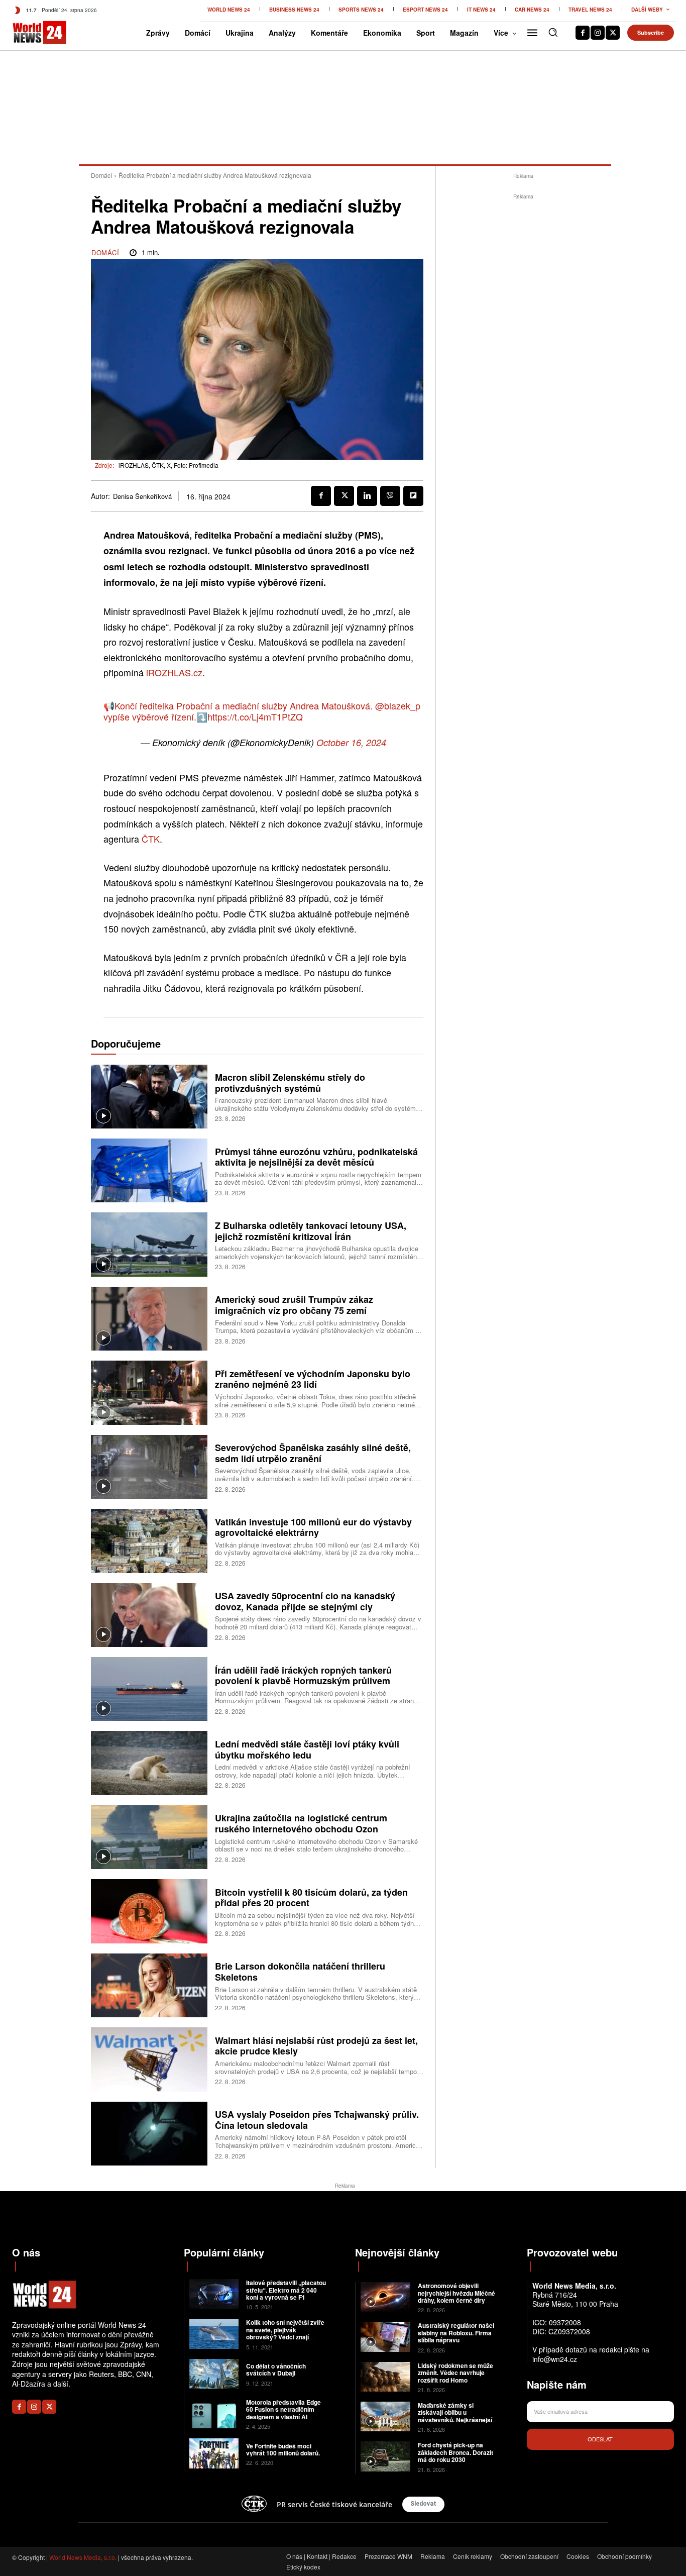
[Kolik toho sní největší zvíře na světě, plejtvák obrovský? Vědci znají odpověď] (214, 2334)
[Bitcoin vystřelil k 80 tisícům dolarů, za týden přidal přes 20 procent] (149, 1911)
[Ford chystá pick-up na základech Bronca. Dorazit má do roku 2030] (385, 2456)
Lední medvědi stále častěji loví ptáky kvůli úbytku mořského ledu (307, 1749)
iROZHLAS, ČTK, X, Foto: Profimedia (168, 465)
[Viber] (390, 496)
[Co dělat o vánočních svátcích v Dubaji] (214, 2374)
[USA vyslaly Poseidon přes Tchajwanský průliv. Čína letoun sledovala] (149, 2134)
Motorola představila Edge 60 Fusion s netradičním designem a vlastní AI (283, 2409)
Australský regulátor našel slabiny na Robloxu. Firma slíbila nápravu (456, 2333)
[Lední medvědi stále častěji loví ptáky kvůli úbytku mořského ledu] (149, 1763)
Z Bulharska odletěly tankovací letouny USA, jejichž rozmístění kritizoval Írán (311, 1231)
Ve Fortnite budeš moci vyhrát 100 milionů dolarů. (283, 2449)
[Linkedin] (367, 496)
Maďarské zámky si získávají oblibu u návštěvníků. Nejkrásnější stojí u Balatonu (455, 2416)
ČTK (151, 839)
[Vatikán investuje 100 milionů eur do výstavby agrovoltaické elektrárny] (149, 1541)
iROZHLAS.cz (174, 672)
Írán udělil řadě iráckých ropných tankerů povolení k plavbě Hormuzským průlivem (303, 1676)
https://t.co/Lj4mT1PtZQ (255, 716)
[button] (553, 32)
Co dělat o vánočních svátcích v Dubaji (276, 2369)
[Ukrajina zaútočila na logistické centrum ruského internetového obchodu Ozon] (149, 1837)
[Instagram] (598, 33)
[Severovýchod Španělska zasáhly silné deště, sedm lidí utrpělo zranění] (149, 1467)
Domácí (101, 175)
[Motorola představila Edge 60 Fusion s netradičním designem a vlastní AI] (214, 2413)
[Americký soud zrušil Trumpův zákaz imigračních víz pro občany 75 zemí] (149, 1319)
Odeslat (600, 2439)
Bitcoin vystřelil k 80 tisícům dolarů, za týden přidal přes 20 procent (311, 1898)
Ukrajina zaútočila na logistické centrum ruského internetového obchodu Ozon (301, 1823)
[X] (613, 33)
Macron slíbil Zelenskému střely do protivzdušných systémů (290, 1083)
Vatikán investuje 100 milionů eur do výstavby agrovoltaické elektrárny (313, 1527)
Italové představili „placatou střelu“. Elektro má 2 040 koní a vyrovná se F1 (286, 2290)
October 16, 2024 (351, 742)
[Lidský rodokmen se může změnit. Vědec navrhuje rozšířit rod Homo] (385, 2377)
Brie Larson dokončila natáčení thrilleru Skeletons (300, 1972)
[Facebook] (583, 33)
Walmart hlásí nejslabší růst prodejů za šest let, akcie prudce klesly (316, 2046)
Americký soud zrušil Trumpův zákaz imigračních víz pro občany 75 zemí (294, 1305)
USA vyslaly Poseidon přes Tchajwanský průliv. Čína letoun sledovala (317, 2120)
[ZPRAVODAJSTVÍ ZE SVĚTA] (27, 33)
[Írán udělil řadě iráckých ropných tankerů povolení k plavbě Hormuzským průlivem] (149, 1689)
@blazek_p (398, 705)
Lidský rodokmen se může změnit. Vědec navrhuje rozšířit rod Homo (455, 2373)
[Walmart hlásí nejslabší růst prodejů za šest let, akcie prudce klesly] (149, 2059)
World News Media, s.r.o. (83, 2557)
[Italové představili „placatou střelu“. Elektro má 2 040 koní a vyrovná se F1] (214, 2294)
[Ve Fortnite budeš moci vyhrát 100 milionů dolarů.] (214, 2453)
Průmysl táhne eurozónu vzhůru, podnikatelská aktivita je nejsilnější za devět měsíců (316, 1157)
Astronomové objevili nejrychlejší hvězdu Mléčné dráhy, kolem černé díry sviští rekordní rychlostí (456, 2296)
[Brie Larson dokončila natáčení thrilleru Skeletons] (149, 1985)
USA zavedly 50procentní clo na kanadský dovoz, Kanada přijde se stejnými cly (305, 1601)
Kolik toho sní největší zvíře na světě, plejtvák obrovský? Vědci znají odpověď (285, 2333)
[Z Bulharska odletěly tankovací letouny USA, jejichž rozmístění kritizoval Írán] (149, 1244)
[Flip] (413, 496)
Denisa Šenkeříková (142, 496)
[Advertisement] (523, 353)
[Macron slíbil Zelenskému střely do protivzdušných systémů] (149, 1097)
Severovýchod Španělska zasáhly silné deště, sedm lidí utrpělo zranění (313, 1453)
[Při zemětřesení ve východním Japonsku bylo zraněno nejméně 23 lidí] (149, 1393)
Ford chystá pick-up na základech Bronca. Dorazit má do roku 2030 (455, 2452)
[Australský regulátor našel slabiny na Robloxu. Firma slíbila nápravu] (385, 2337)
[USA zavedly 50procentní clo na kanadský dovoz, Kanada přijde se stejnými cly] (149, 1615)
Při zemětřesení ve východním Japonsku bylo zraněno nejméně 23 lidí (313, 1379)
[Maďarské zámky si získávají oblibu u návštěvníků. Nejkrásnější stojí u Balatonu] (385, 2416)
